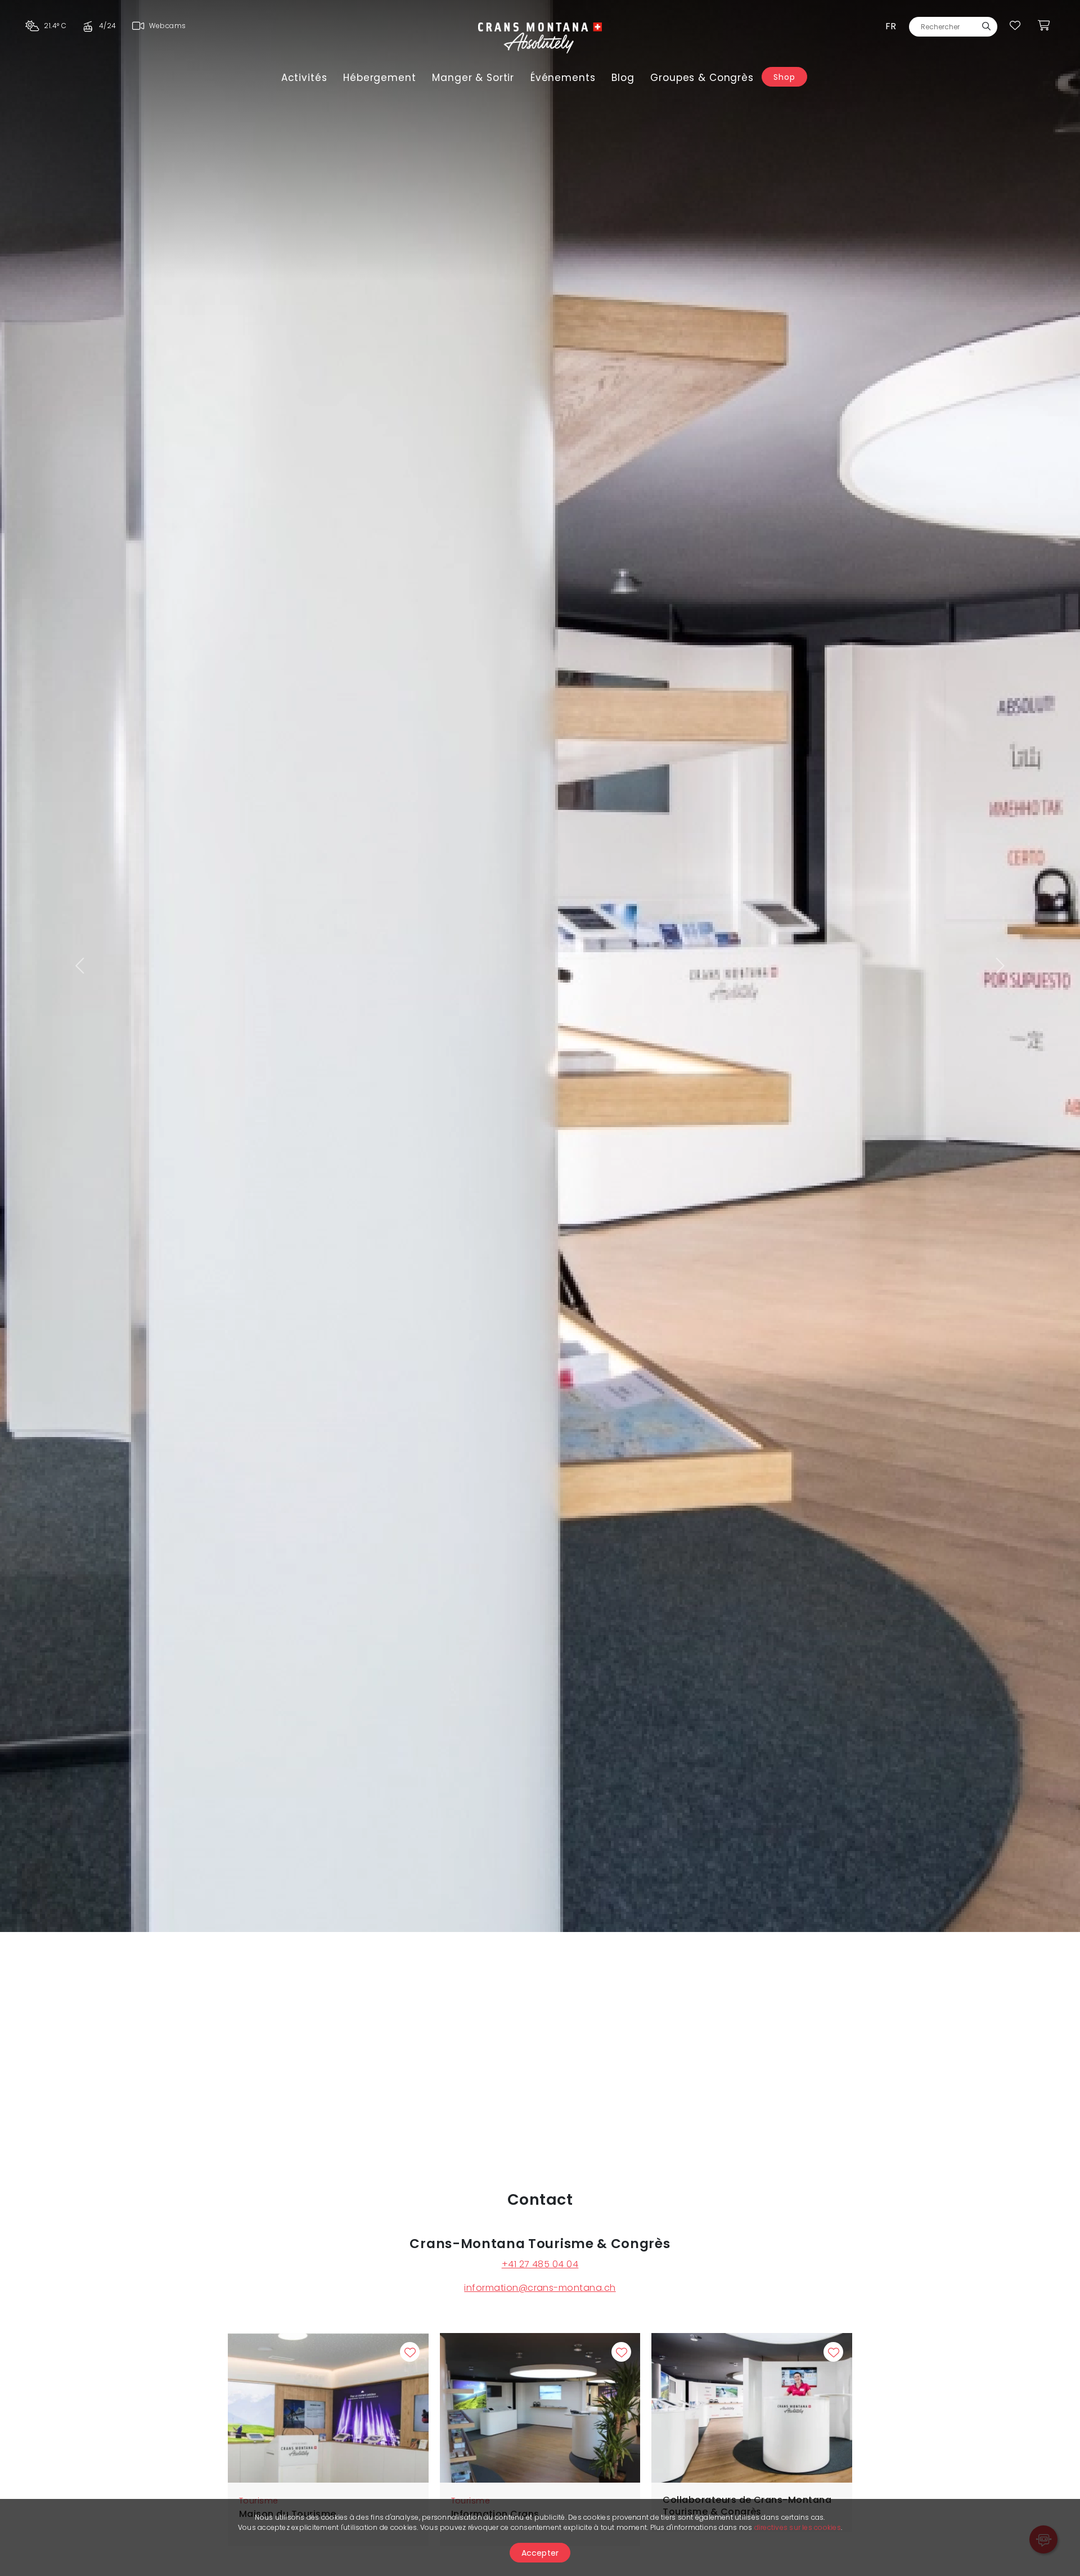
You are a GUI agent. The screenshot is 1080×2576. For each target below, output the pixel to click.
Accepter (540, 2553)
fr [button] (891, 26)
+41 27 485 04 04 (540, 2264)
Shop (784, 77)
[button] (81, 966)
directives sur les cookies (798, 2527)
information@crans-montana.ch (540, 2288)
